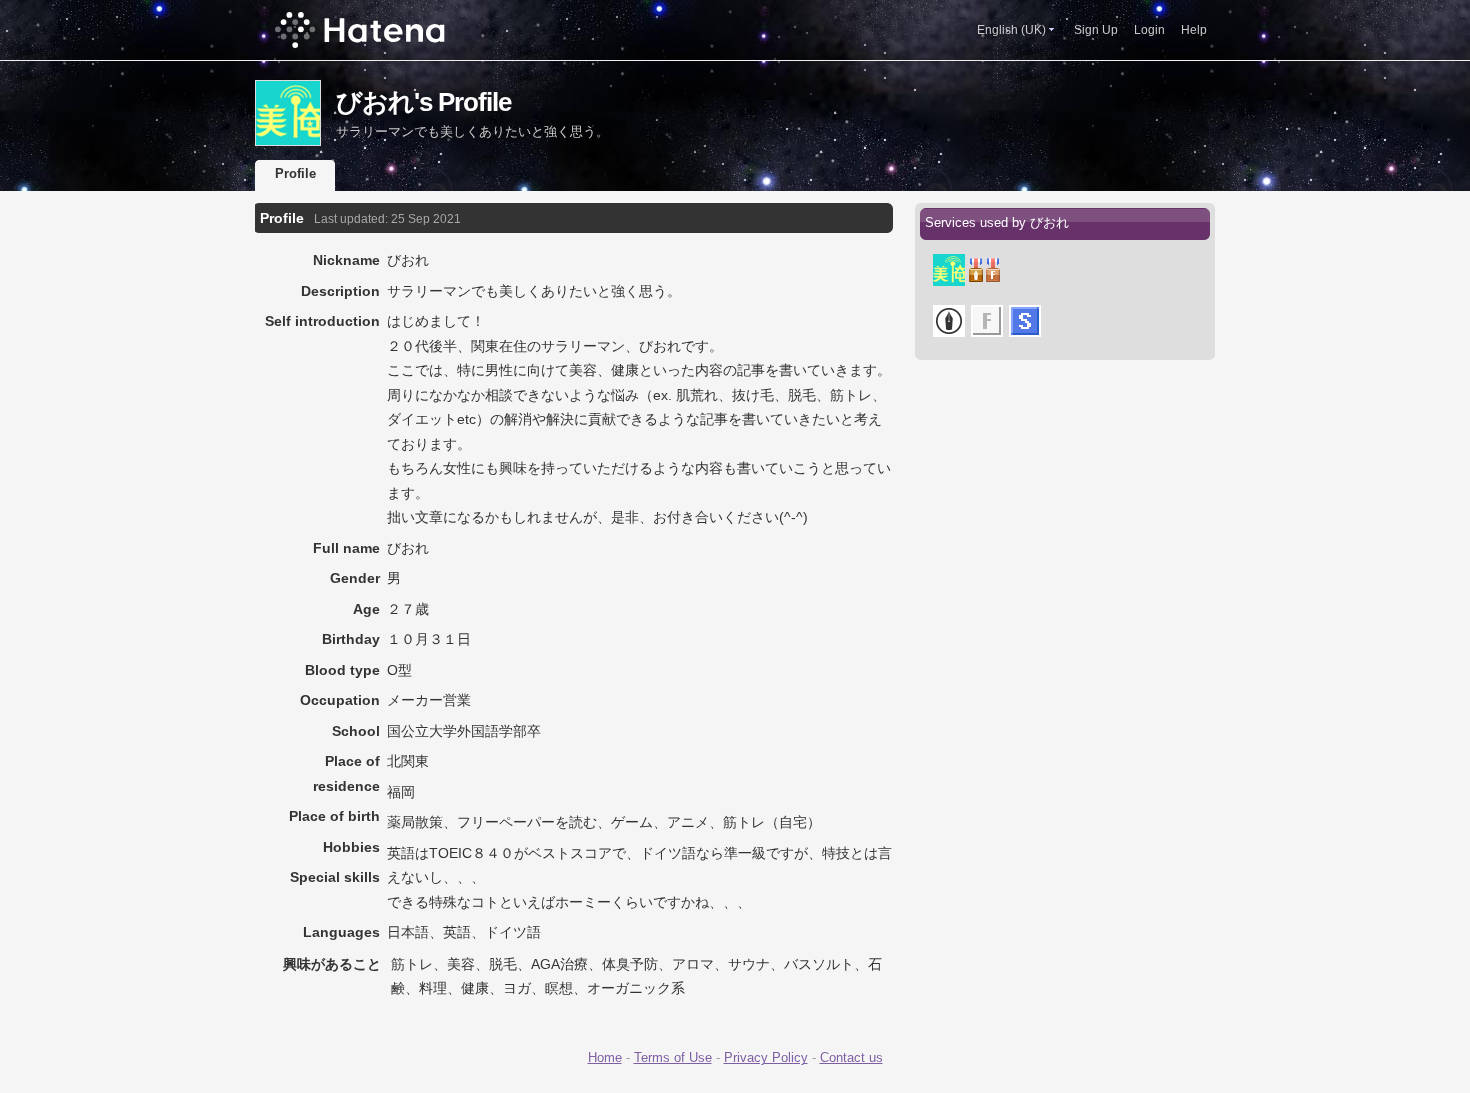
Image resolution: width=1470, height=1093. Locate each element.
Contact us (851, 1057)
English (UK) (1011, 30)
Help (1194, 30)
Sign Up (1096, 30)
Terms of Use (673, 1057)
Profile (295, 173)
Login (1149, 30)
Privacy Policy (766, 1057)
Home (605, 1057)
